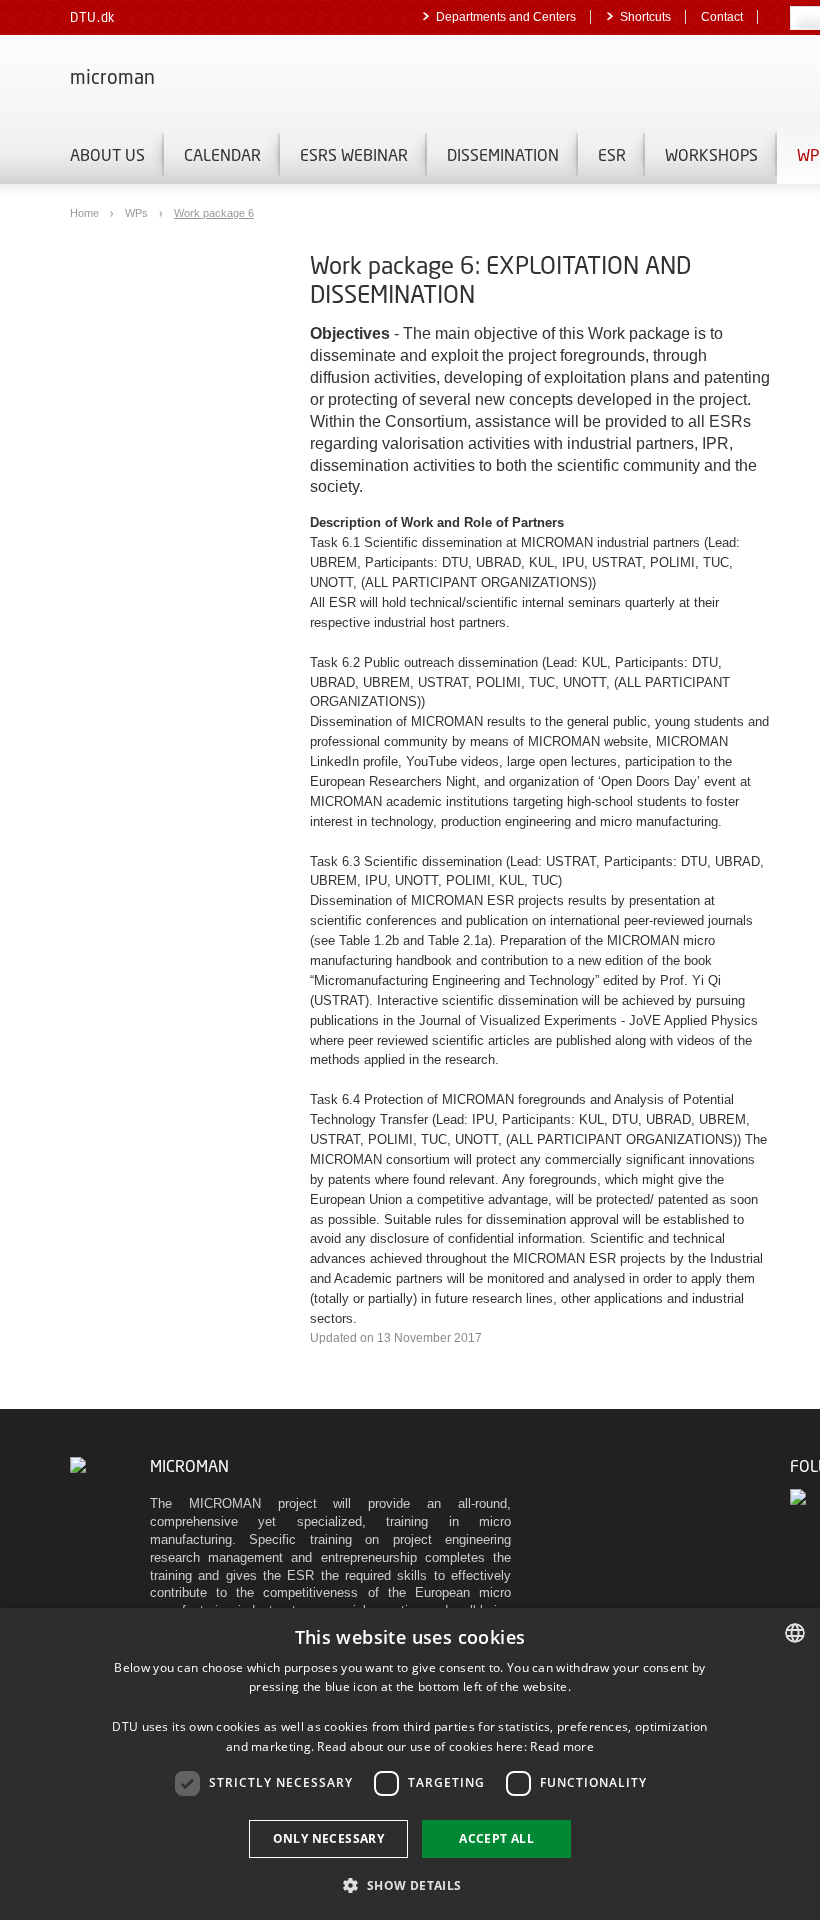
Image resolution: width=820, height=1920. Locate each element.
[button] (409, 1884)
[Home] (78, 1465)
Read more (562, 1746)
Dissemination (503, 154)
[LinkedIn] (799, 1497)
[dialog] (410, 1764)
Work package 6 (214, 213)
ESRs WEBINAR (354, 154)
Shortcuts (645, 17)
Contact (722, 17)
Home (86, 213)
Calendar (222, 154)
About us (107, 154)
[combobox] (795, 1633)
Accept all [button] (496, 1838)
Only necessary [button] (329, 1838)
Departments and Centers (506, 17)
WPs (138, 213)
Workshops (711, 154)
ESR (612, 154)
